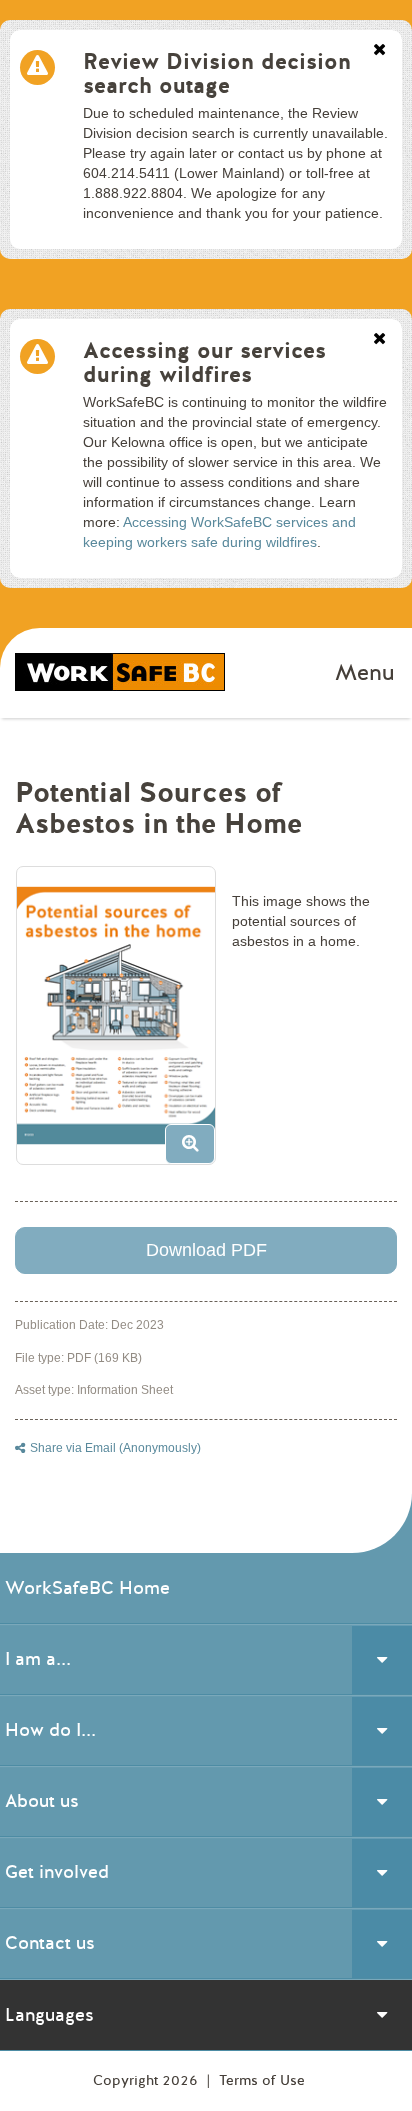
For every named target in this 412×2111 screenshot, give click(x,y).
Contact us (50, 1943)
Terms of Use (262, 2080)
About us (42, 1801)
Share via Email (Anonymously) (115, 1448)
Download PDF (206, 1250)
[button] (123, 1023)
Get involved (57, 1872)
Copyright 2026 (147, 2080)
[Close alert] (379, 51)
